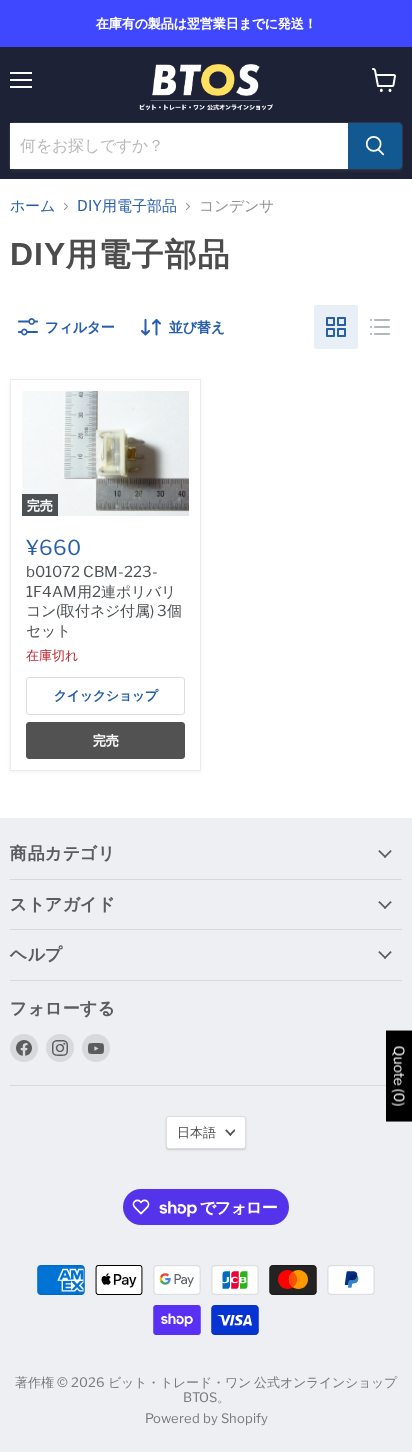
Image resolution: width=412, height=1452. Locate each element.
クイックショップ (106, 695)
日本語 (196, 1132)
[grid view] (336, 327)
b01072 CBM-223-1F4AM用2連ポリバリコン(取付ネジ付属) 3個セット (104, 601)
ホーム (32, 206)
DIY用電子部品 (127, 206)
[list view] (380, 327)
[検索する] (375, 146)
